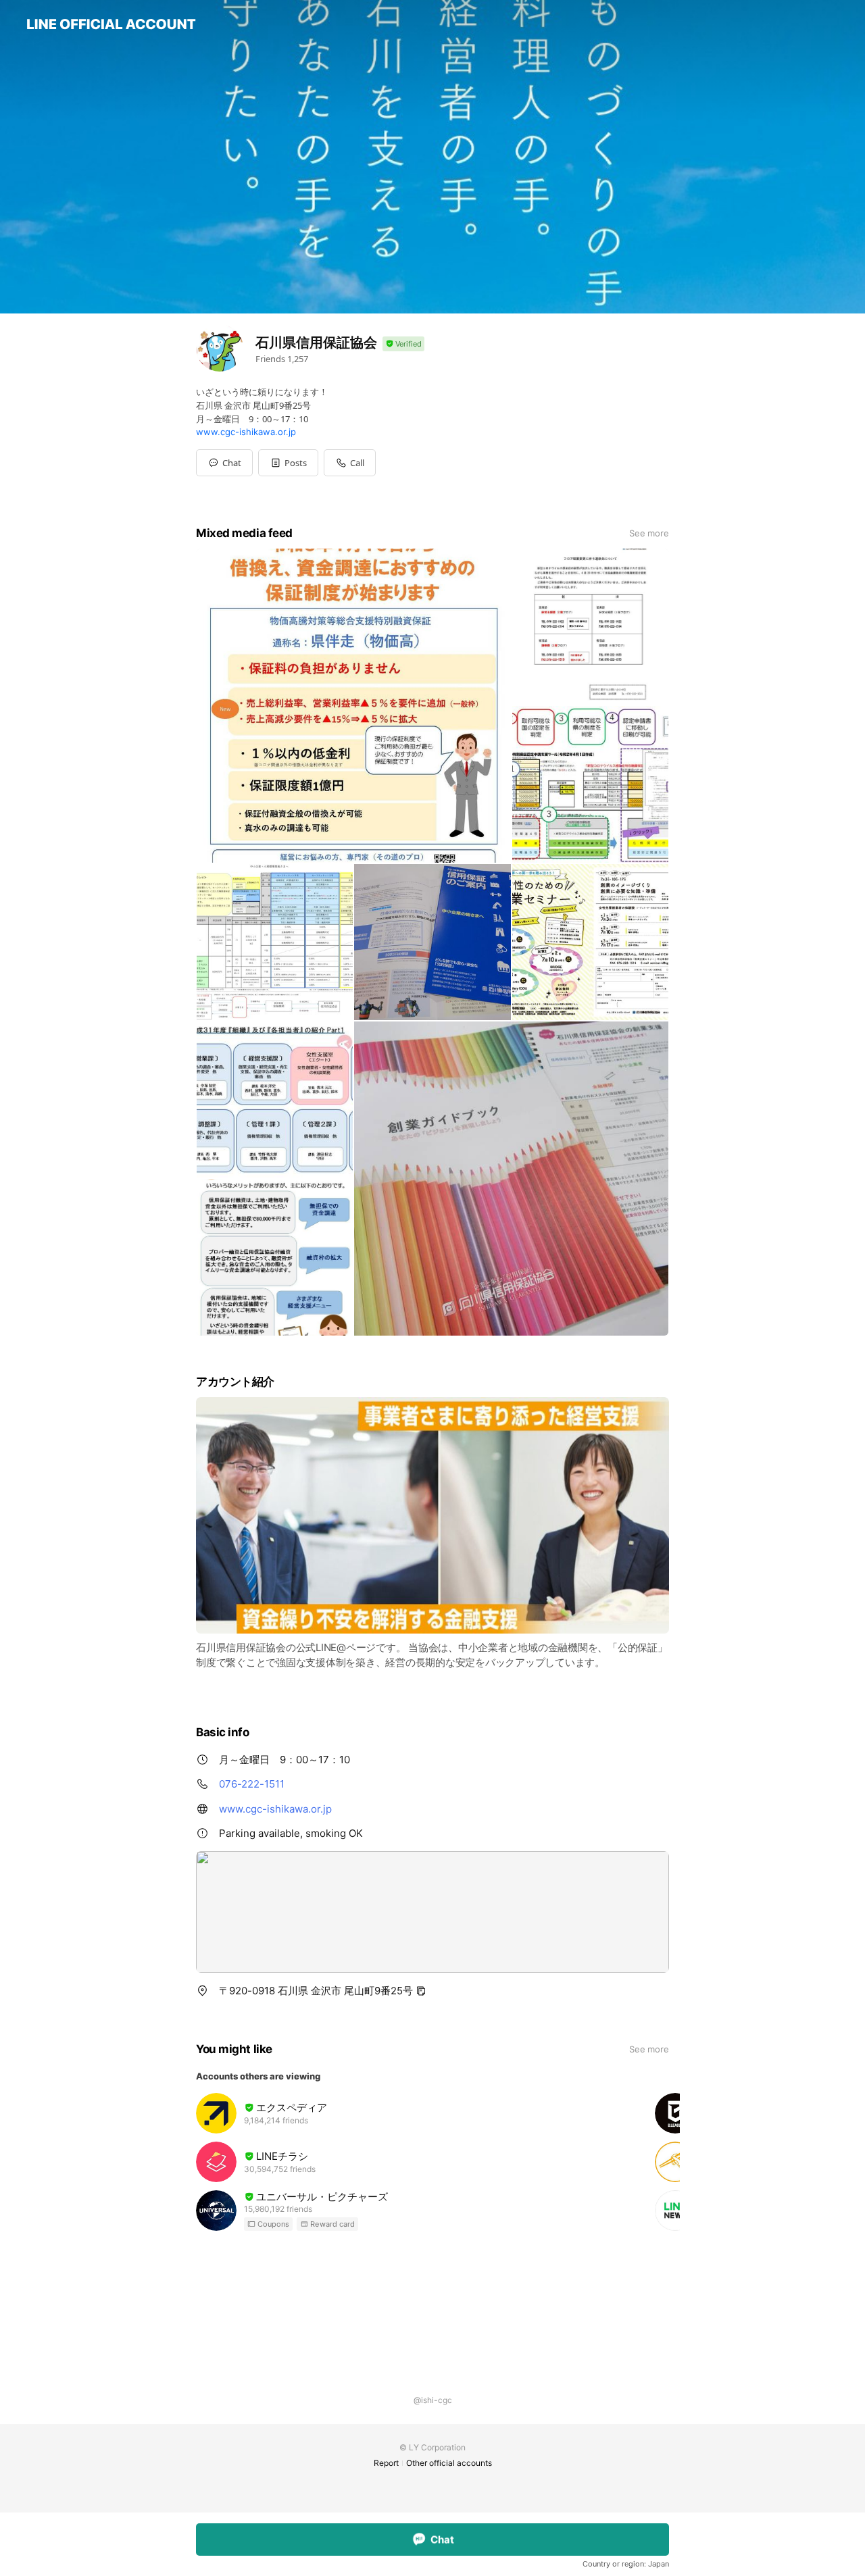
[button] (288, 463)
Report (386, 2463)
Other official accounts (449, 2463)
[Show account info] (403, 344)
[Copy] (421, 1991)
